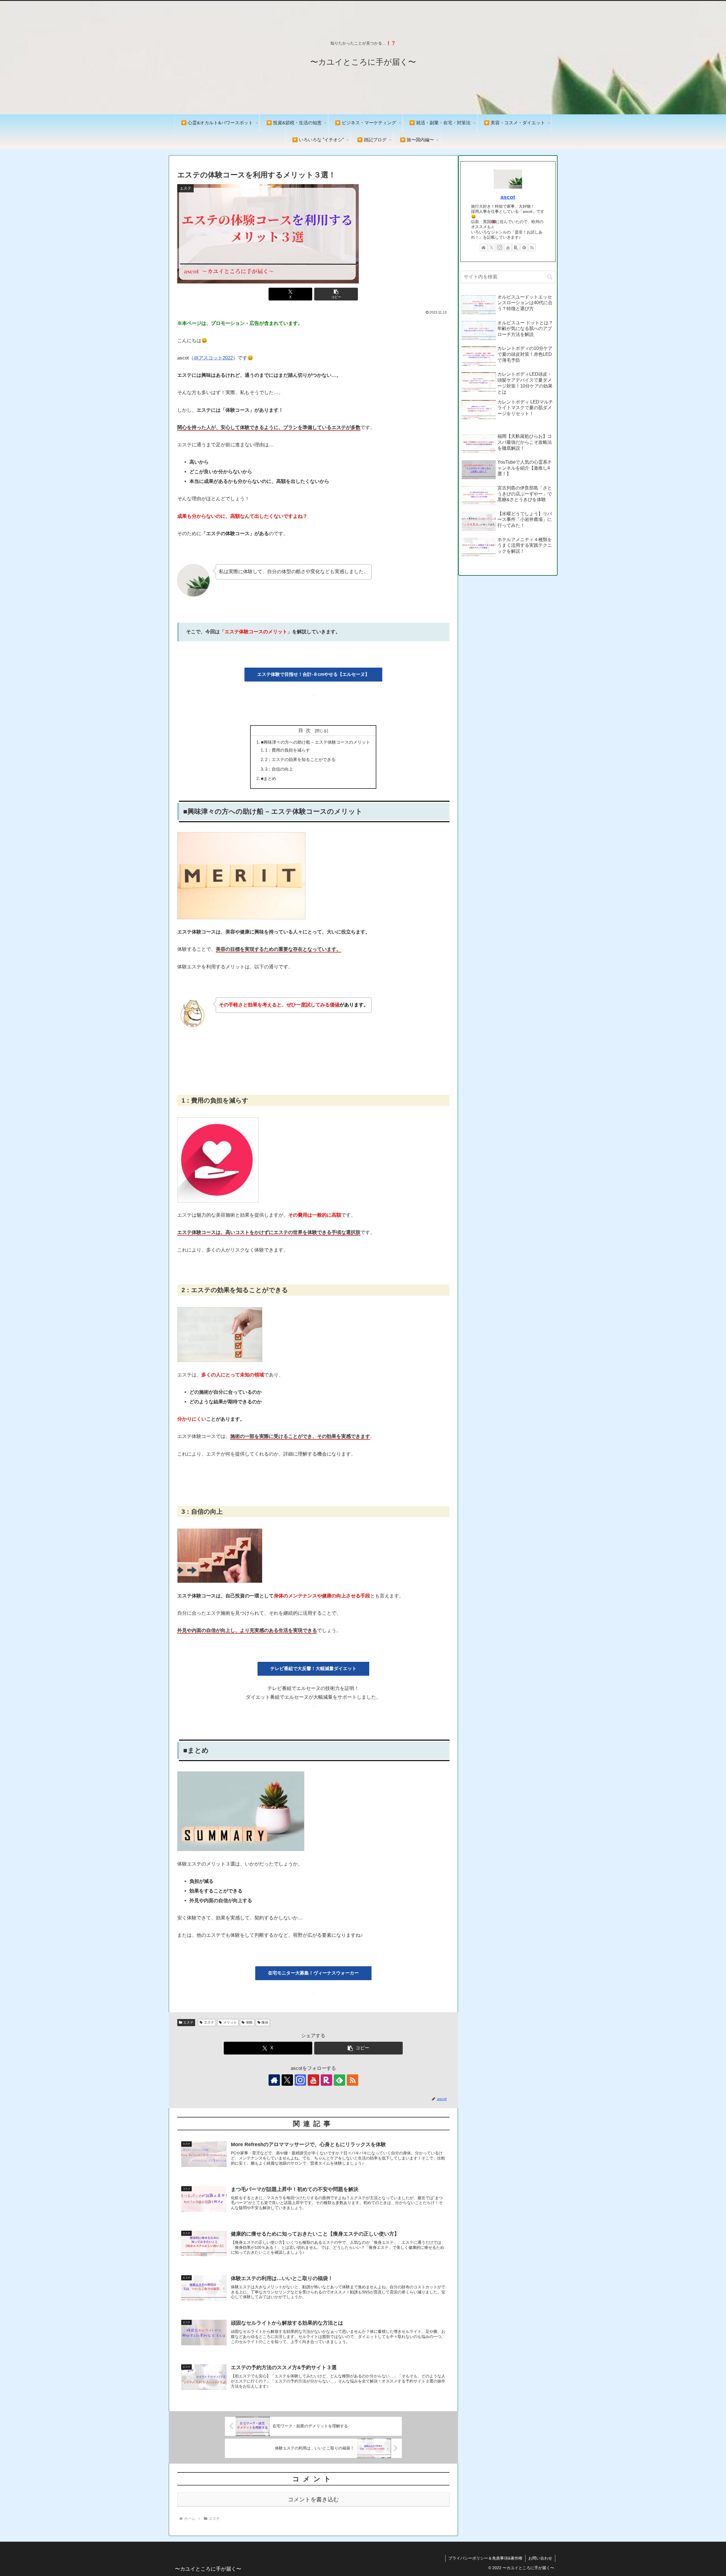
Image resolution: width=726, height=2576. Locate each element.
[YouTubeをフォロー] (313, 2080)
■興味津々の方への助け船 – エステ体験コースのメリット (315, 742)
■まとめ (269, 778)
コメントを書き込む (313, 2499)
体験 (249, 2022)
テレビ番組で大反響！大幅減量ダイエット (313, 1668)
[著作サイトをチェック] (274, 2080)
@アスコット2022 (213, 358)
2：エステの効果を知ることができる (300, 759)
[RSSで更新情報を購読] (353, 2080)
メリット (230, 2022)
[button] (336, 294)
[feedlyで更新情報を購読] (339, 2080)
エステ (188, 2022)
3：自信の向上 (279, 769)
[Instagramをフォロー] (300, 2080)
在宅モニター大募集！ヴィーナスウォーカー (313, 1973)
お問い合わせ (540, 2558)
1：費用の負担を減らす (288, 750)
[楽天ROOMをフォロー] (326, 2080)
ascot (508, 197)
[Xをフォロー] (287, 2080)
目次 (306, 730)
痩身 (265, 2022)
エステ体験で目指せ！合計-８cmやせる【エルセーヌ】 (313, 674)
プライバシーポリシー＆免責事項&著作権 (485, 2558)
